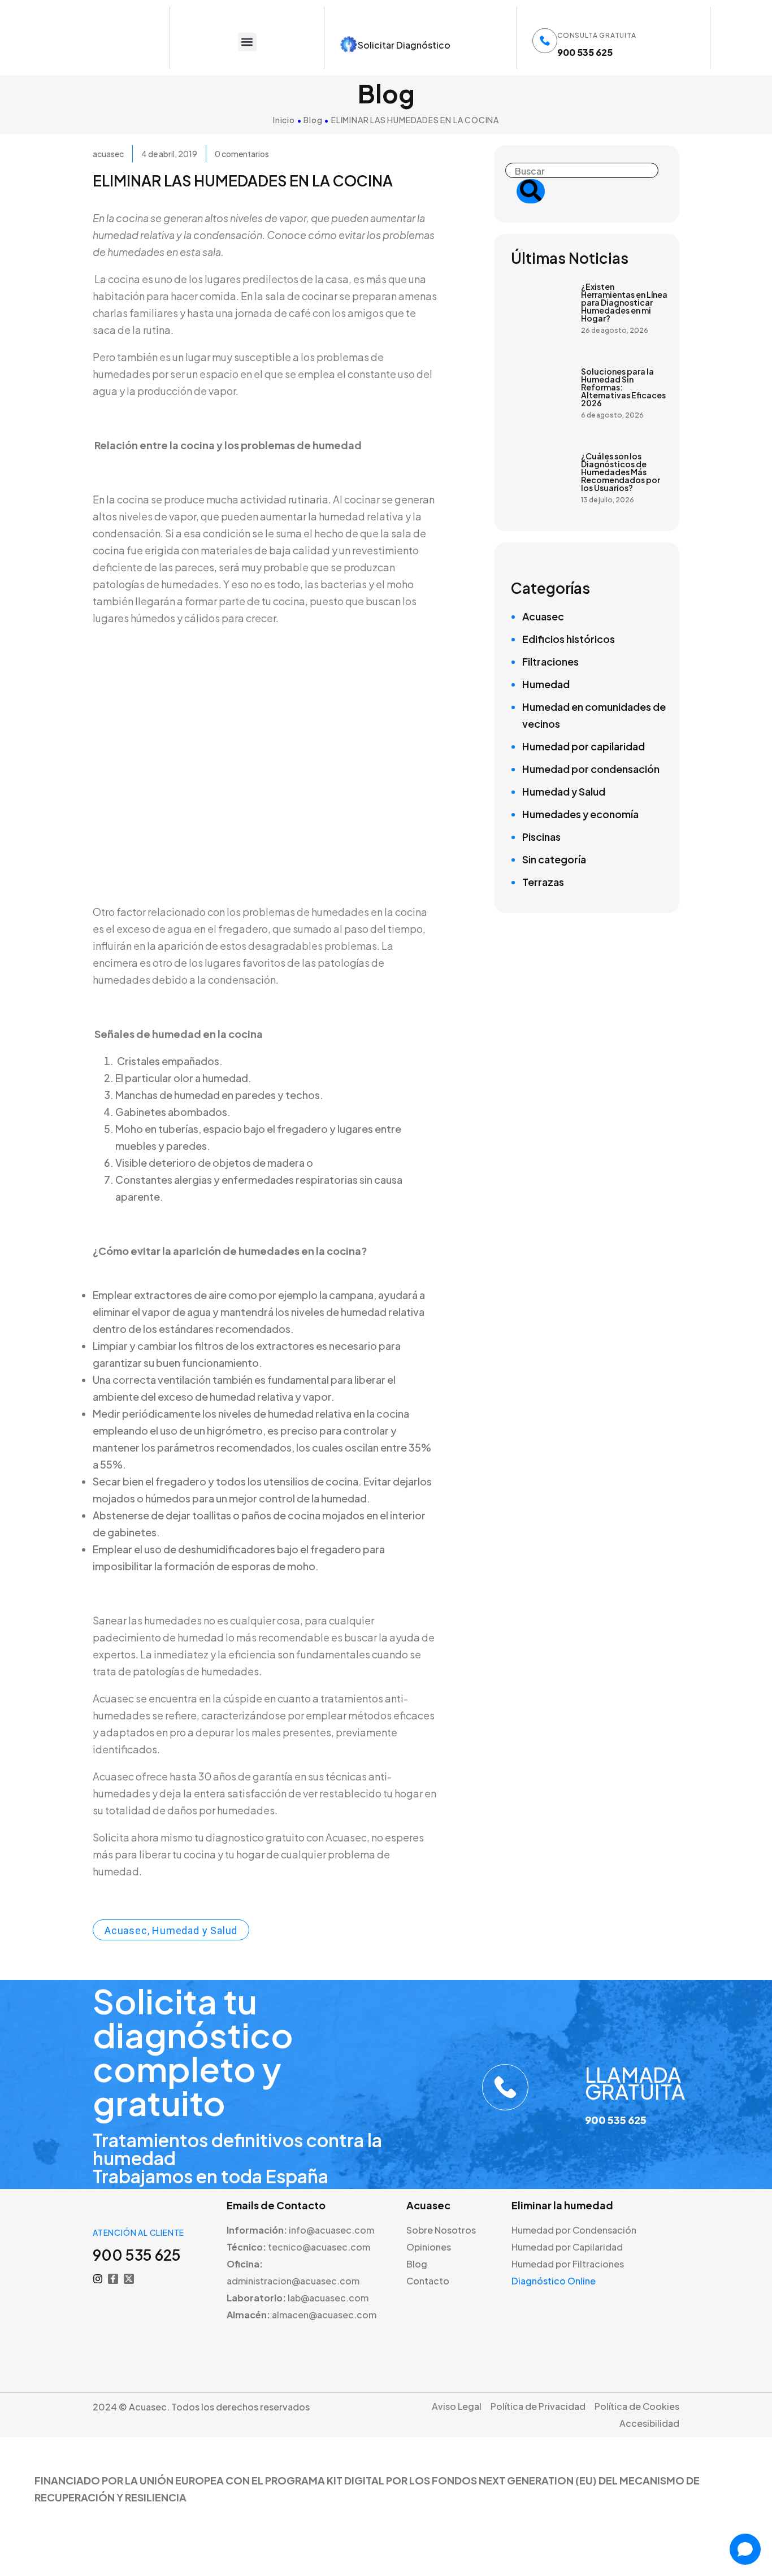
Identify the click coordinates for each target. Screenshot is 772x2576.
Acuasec (543, 616)
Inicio (284, 120)
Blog (313, 120)
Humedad (546, 684)
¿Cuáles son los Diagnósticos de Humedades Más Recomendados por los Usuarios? (621, 472)
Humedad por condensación (591, 769)
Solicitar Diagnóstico (404, 45)
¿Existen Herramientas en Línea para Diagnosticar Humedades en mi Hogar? (624, 302)
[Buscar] (531, 191)
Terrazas (543, 882)
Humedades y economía (580, 814)
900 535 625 (585, 52)
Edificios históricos (569, 639)
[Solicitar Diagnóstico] (349, 45)
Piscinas (541, 837)
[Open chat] (745, 2549)
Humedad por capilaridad (584, 746)
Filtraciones (550, 661)
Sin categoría (554, 859)
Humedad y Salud (564, 791)
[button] (247, 42)
